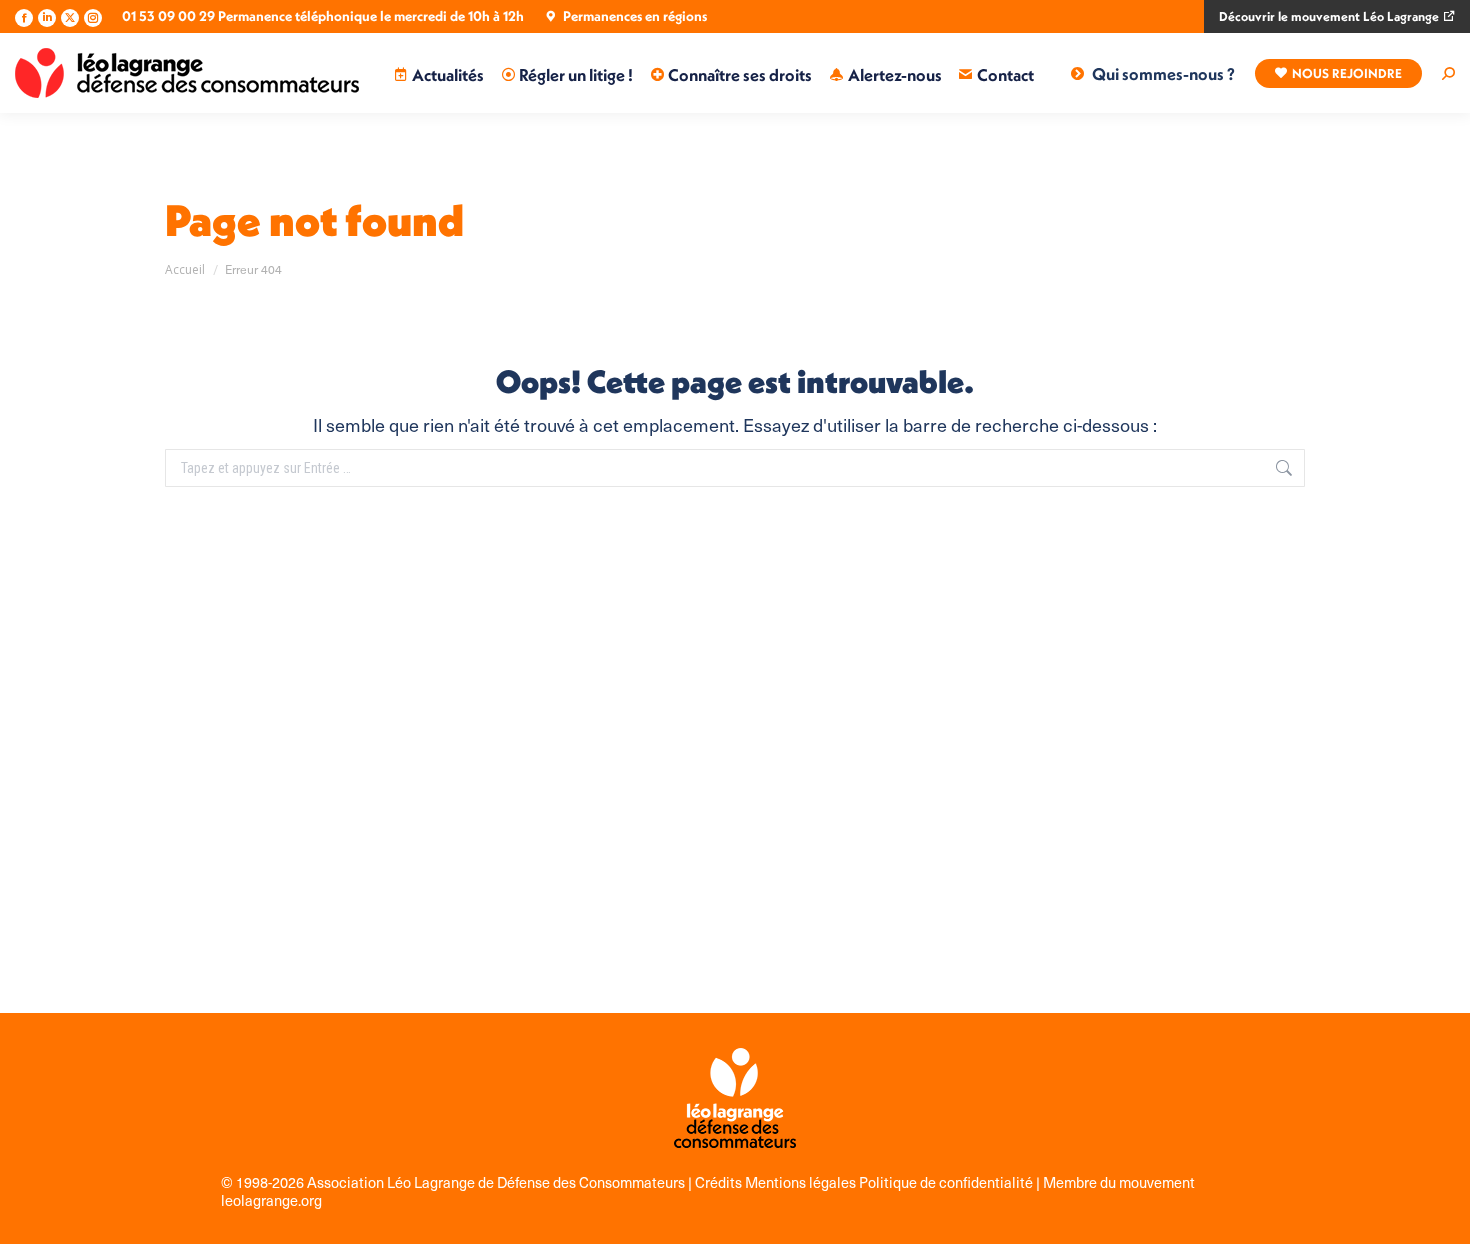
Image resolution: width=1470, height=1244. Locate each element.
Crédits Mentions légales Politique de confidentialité (865, 1182)
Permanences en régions (635, 16)
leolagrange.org (271, 1200)
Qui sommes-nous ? (1163, 73)
